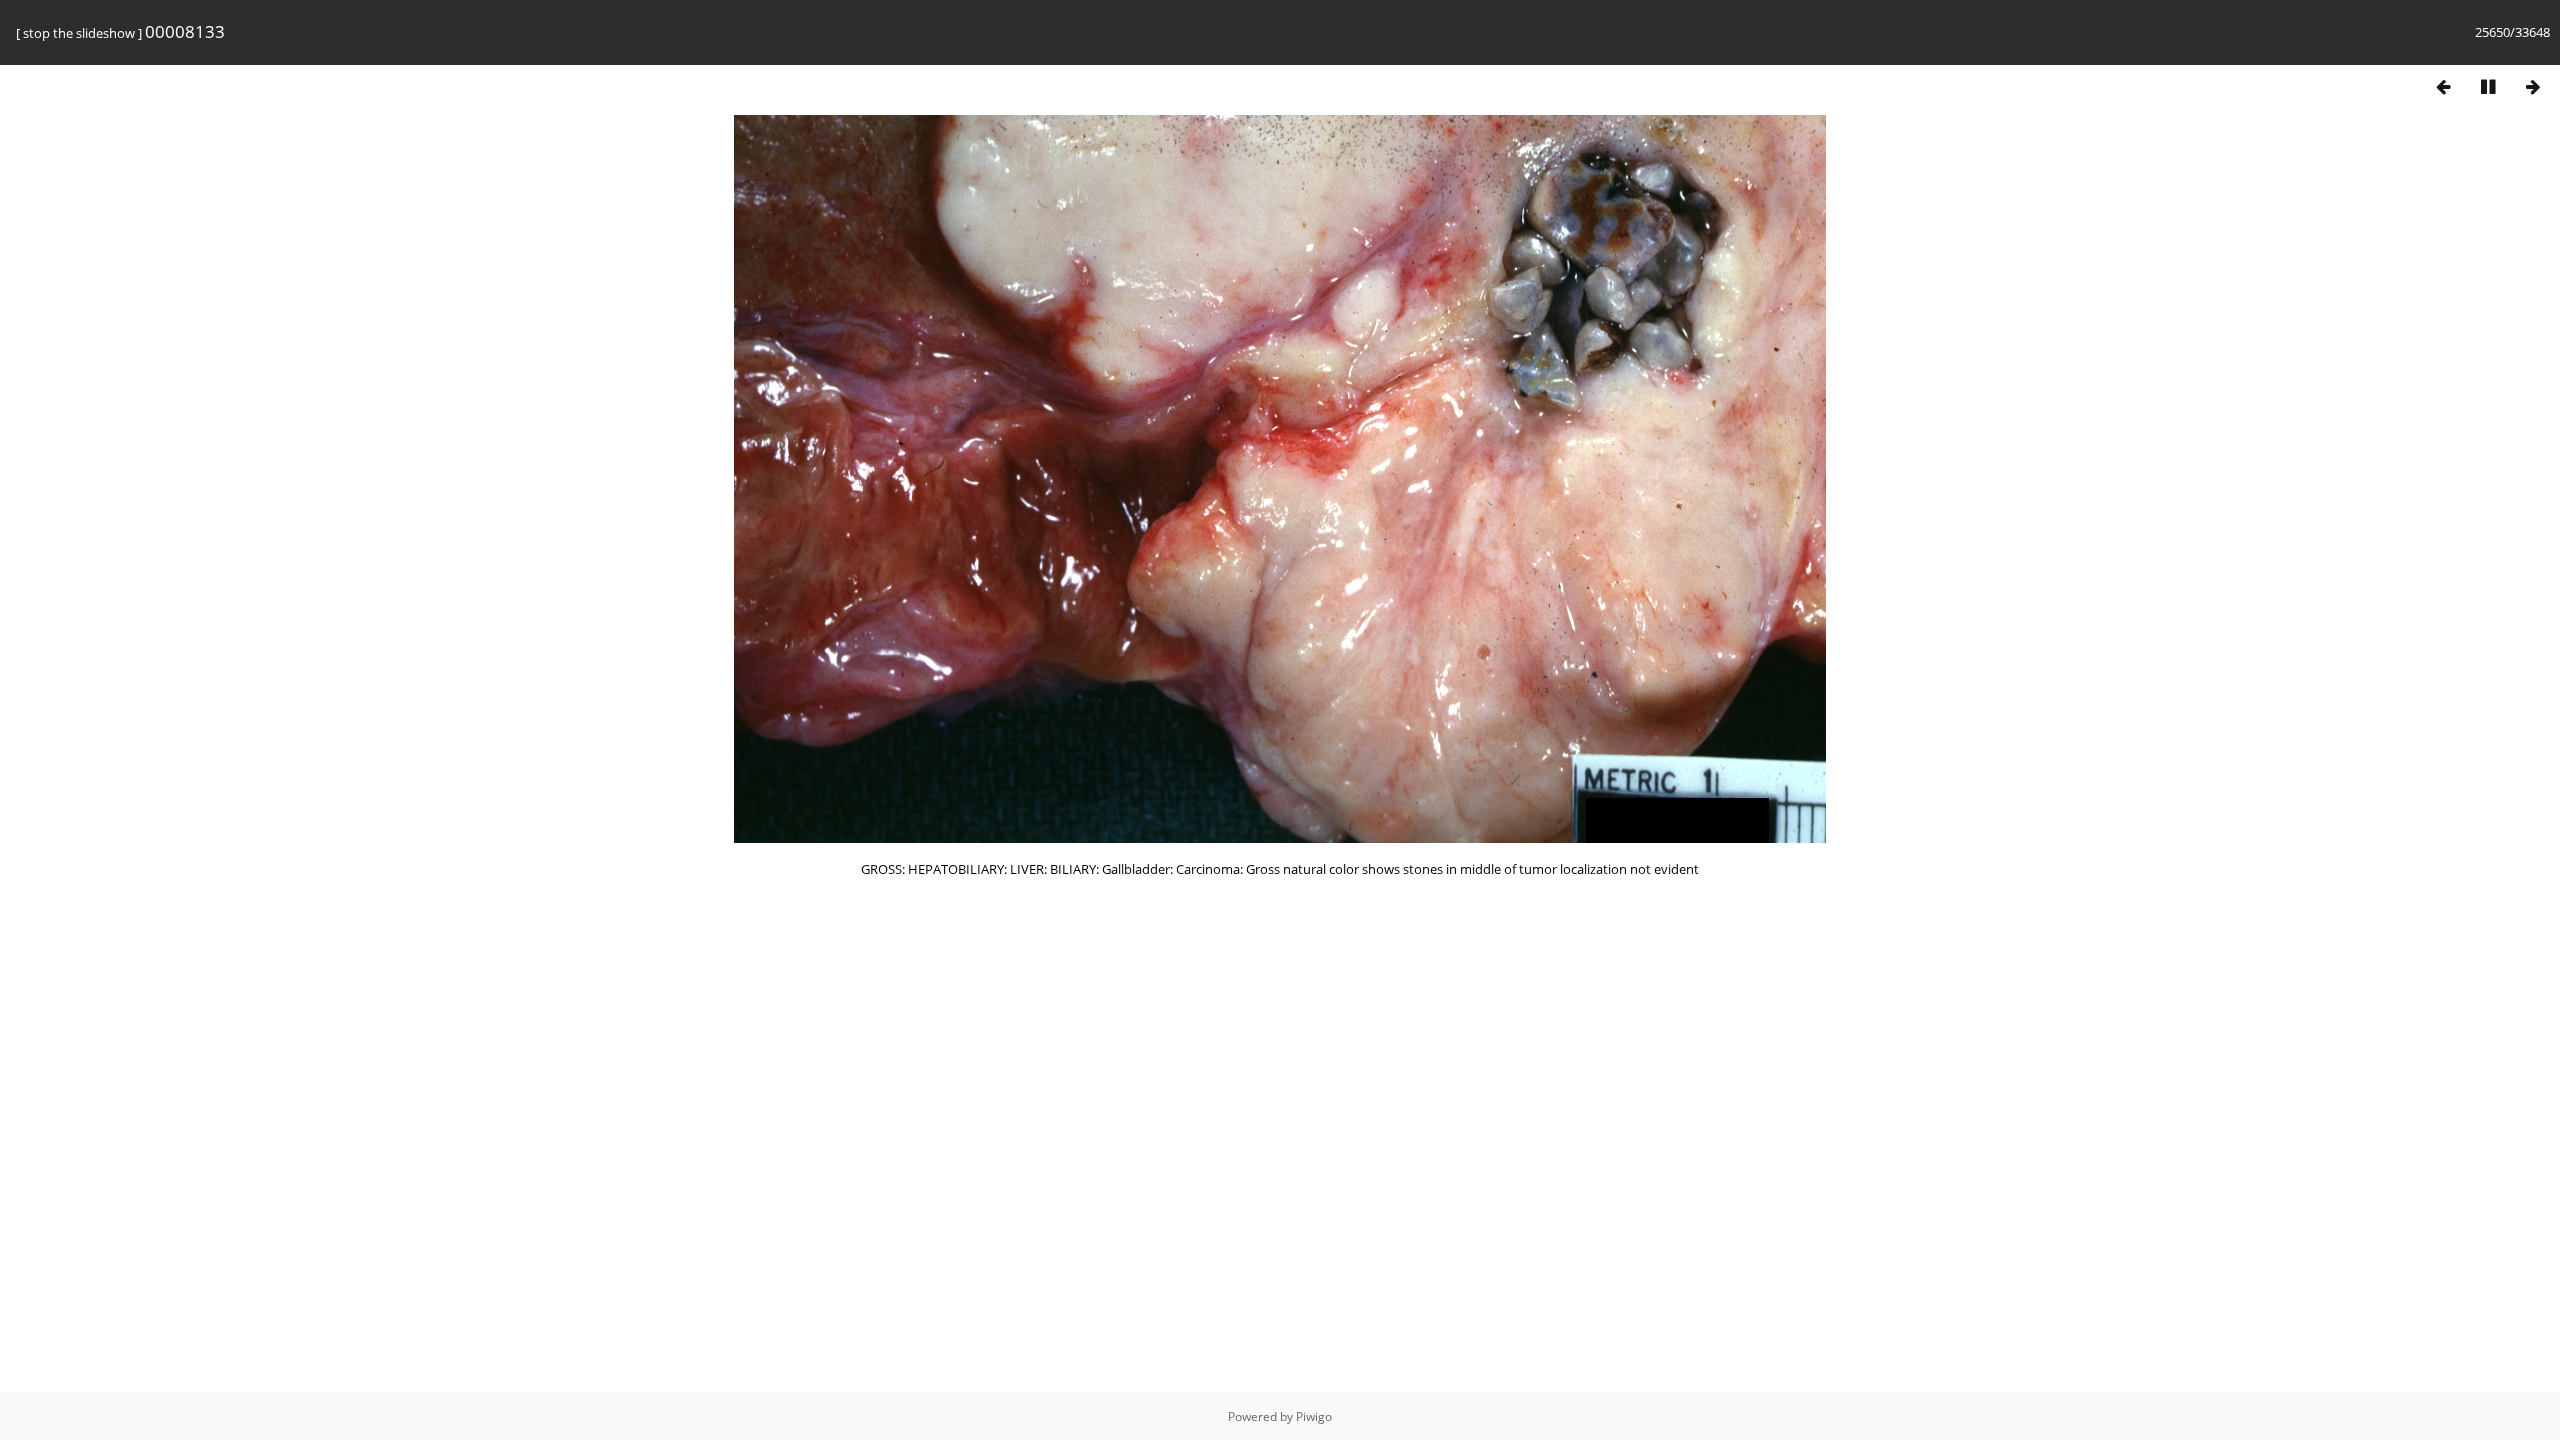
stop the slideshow (79, 33)
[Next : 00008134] (2533, 86)
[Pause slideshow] (2488, 86)
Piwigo (1314, 1416)
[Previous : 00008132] (2443, 86)
